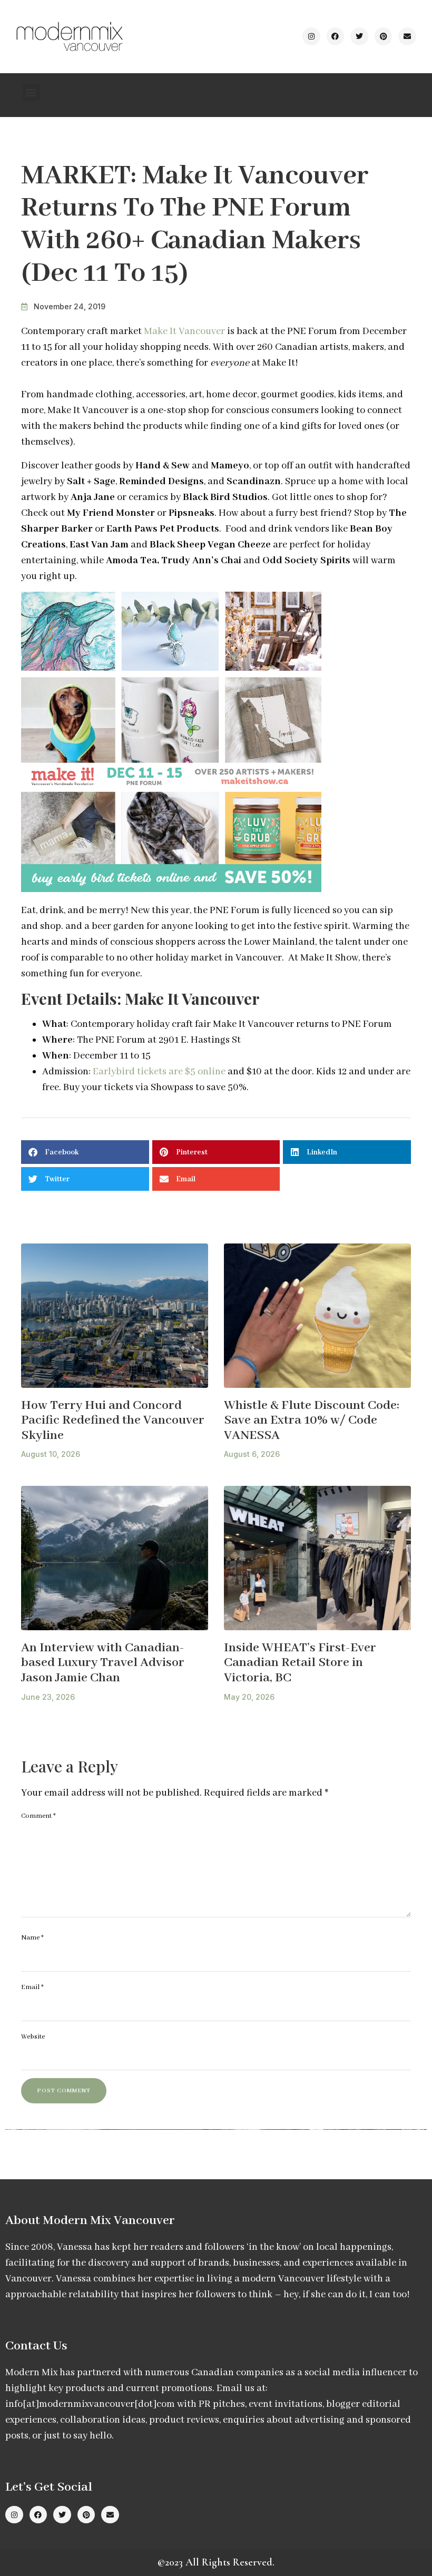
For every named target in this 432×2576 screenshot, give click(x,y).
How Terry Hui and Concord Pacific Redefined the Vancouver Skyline (113, 1421)
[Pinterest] (384, 36)
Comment (38, 1816)
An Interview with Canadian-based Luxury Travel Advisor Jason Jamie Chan (103, 1663)
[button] (31, 92)
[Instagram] (311, 36)
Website (33, 2037)
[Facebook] (336, 36)
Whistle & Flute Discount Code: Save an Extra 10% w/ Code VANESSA (312, 1421)
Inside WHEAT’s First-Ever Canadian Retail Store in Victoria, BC (300, 1663)
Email (32, 1987)
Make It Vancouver (184, 331)
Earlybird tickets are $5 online (159, 1072)
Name (32, 1938)
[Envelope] (407, 36)
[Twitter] (359, 36)
